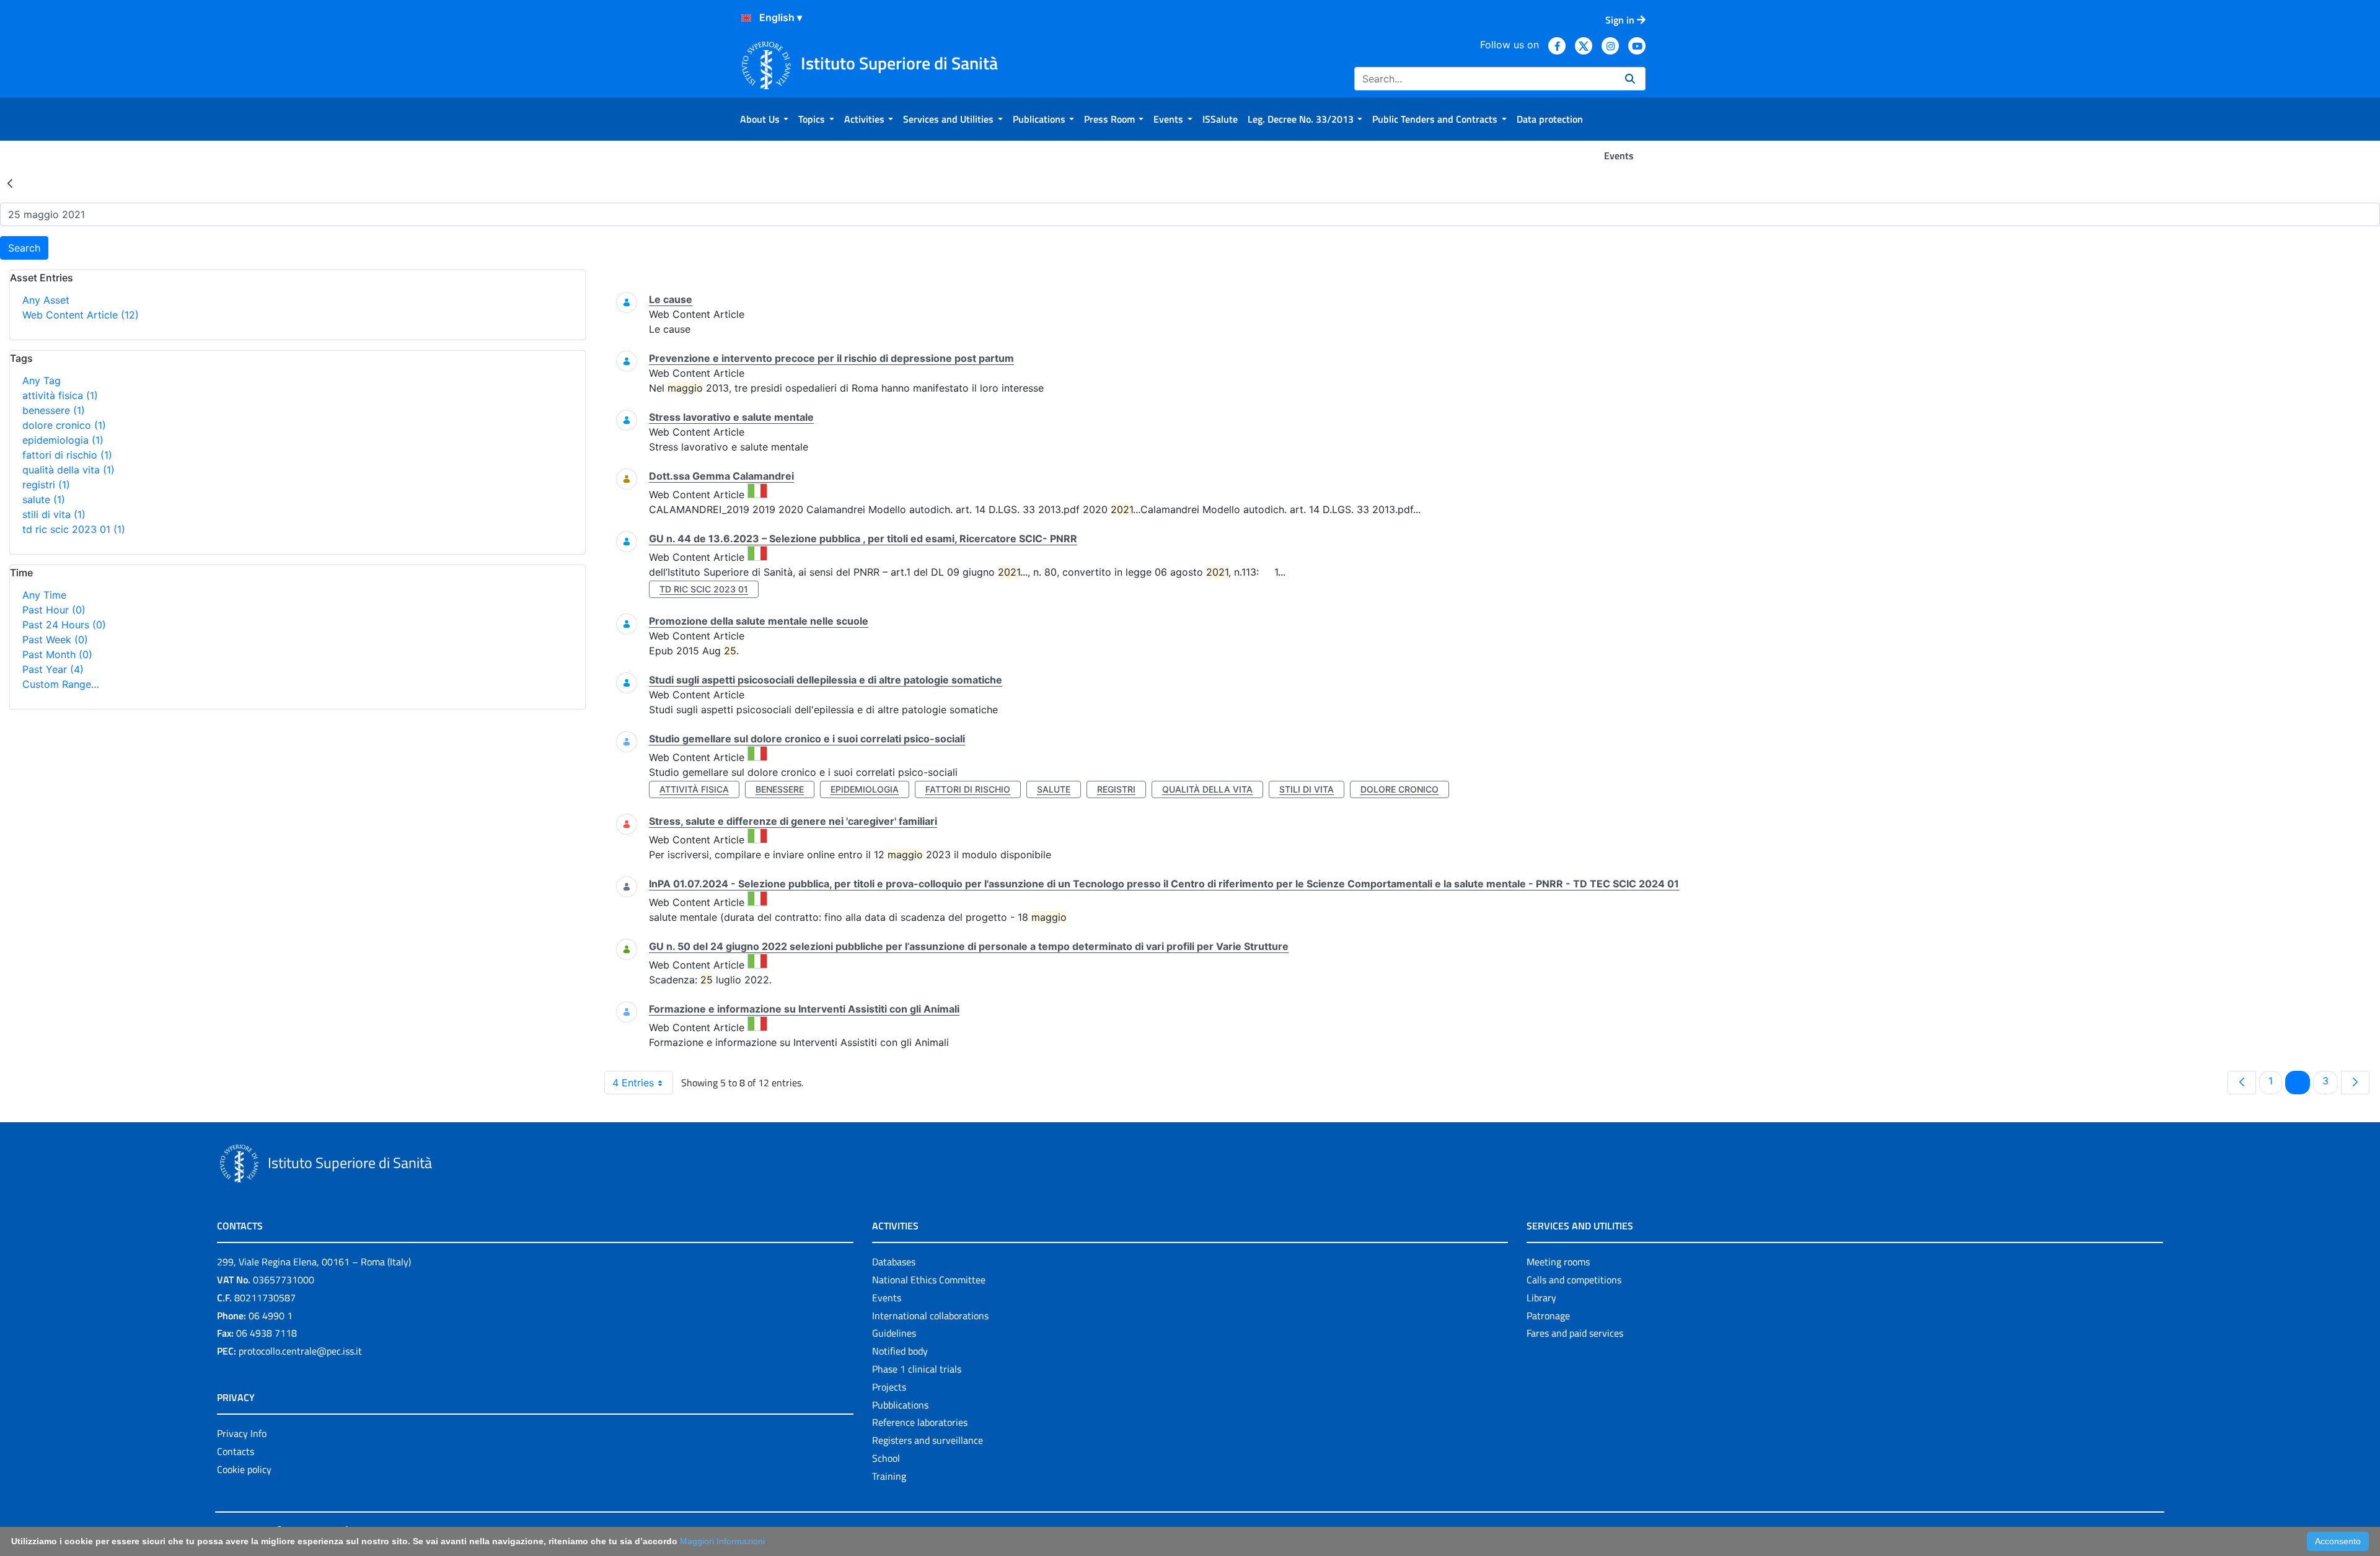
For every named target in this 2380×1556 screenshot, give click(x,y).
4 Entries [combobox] (633, 1083)
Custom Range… (61, 684)
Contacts (236, 1451)
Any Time (44, 595)
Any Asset (46, 300)
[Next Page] (2355, 1083)
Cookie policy (244, 1469)
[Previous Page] (2242, 1083)
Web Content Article (81, 315)
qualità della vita (68, 470)
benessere (54, 410)
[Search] (1630, 79)
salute (44, 499)
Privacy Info (242, 1433)
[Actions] (746, 18)
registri (46, 485)
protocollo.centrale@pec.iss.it (300, 1351)
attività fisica (60, 395)
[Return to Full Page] (10, 183)
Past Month (57, 654)
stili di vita (54, 514)
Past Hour (54, 610)
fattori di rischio (67, 455)
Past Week (55, 640)
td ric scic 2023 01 (74, 529)
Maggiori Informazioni (722, 1541)
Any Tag (42, 380)
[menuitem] (764, 119)
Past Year (53, 669)
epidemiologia (63, 440)
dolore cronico (64, 425)
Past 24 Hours (64, 625)
